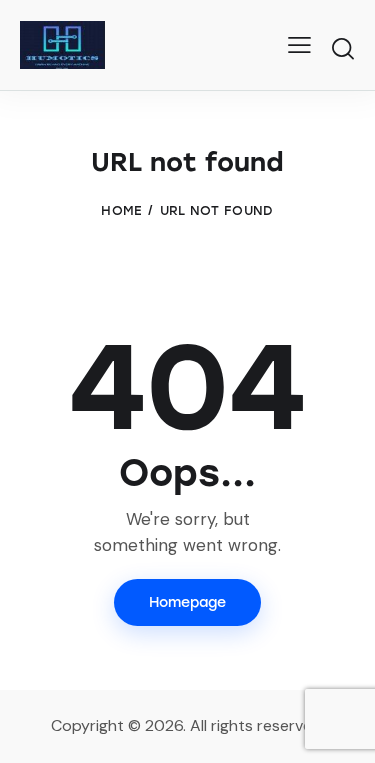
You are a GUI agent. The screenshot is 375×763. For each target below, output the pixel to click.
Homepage (187, 602)
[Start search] (342, 48)
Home (121, 210)
